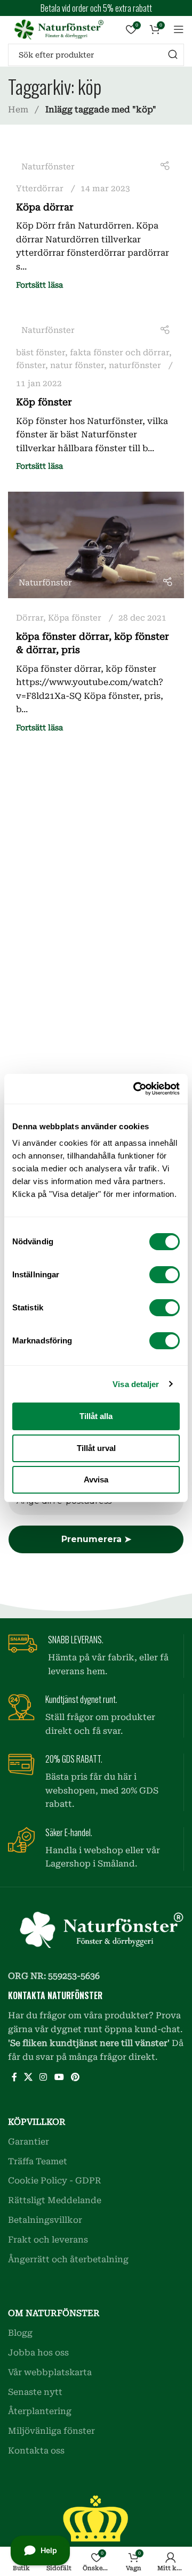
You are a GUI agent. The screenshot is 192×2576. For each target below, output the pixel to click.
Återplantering (40, 2411)
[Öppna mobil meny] (179, 29)
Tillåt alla (96, 1416)
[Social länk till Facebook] (14, 2078)
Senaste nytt (35, 2392)
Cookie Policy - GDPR (55, 2180)
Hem (19, 109)
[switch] (165, 1275)
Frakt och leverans (48, 2240)
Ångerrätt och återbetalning (68, 2259)
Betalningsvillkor (45, 2220)
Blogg (20, 2333)
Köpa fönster (75, 618)
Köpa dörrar (45, 207)
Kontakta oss (36, 2451)
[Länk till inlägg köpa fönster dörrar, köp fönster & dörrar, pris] (96, 545)
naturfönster (135, 365)
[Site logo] (56, 28)
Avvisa (96, 1479)
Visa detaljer (136, 1384)
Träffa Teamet (38, 2161)
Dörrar (30, 618)
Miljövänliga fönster (51, 2431)
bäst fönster (41, 353)
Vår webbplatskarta (50, 2372)
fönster (31, 365)
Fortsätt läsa (39, 285)
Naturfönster (48, 167)
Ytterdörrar (40, 189)
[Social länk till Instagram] (43, 2078)
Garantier (29, 2142)
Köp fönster (44, 402)
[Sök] (173, 55)
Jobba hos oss (38, 2353)
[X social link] (28, 2078)
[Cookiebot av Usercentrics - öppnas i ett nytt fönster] (135, 1089)
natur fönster (77, 365)
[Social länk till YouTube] (59, 2078)
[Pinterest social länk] (75, 2078)
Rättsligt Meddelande (55, 2200)
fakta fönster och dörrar (119, 353)
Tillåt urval (96, 1448)
